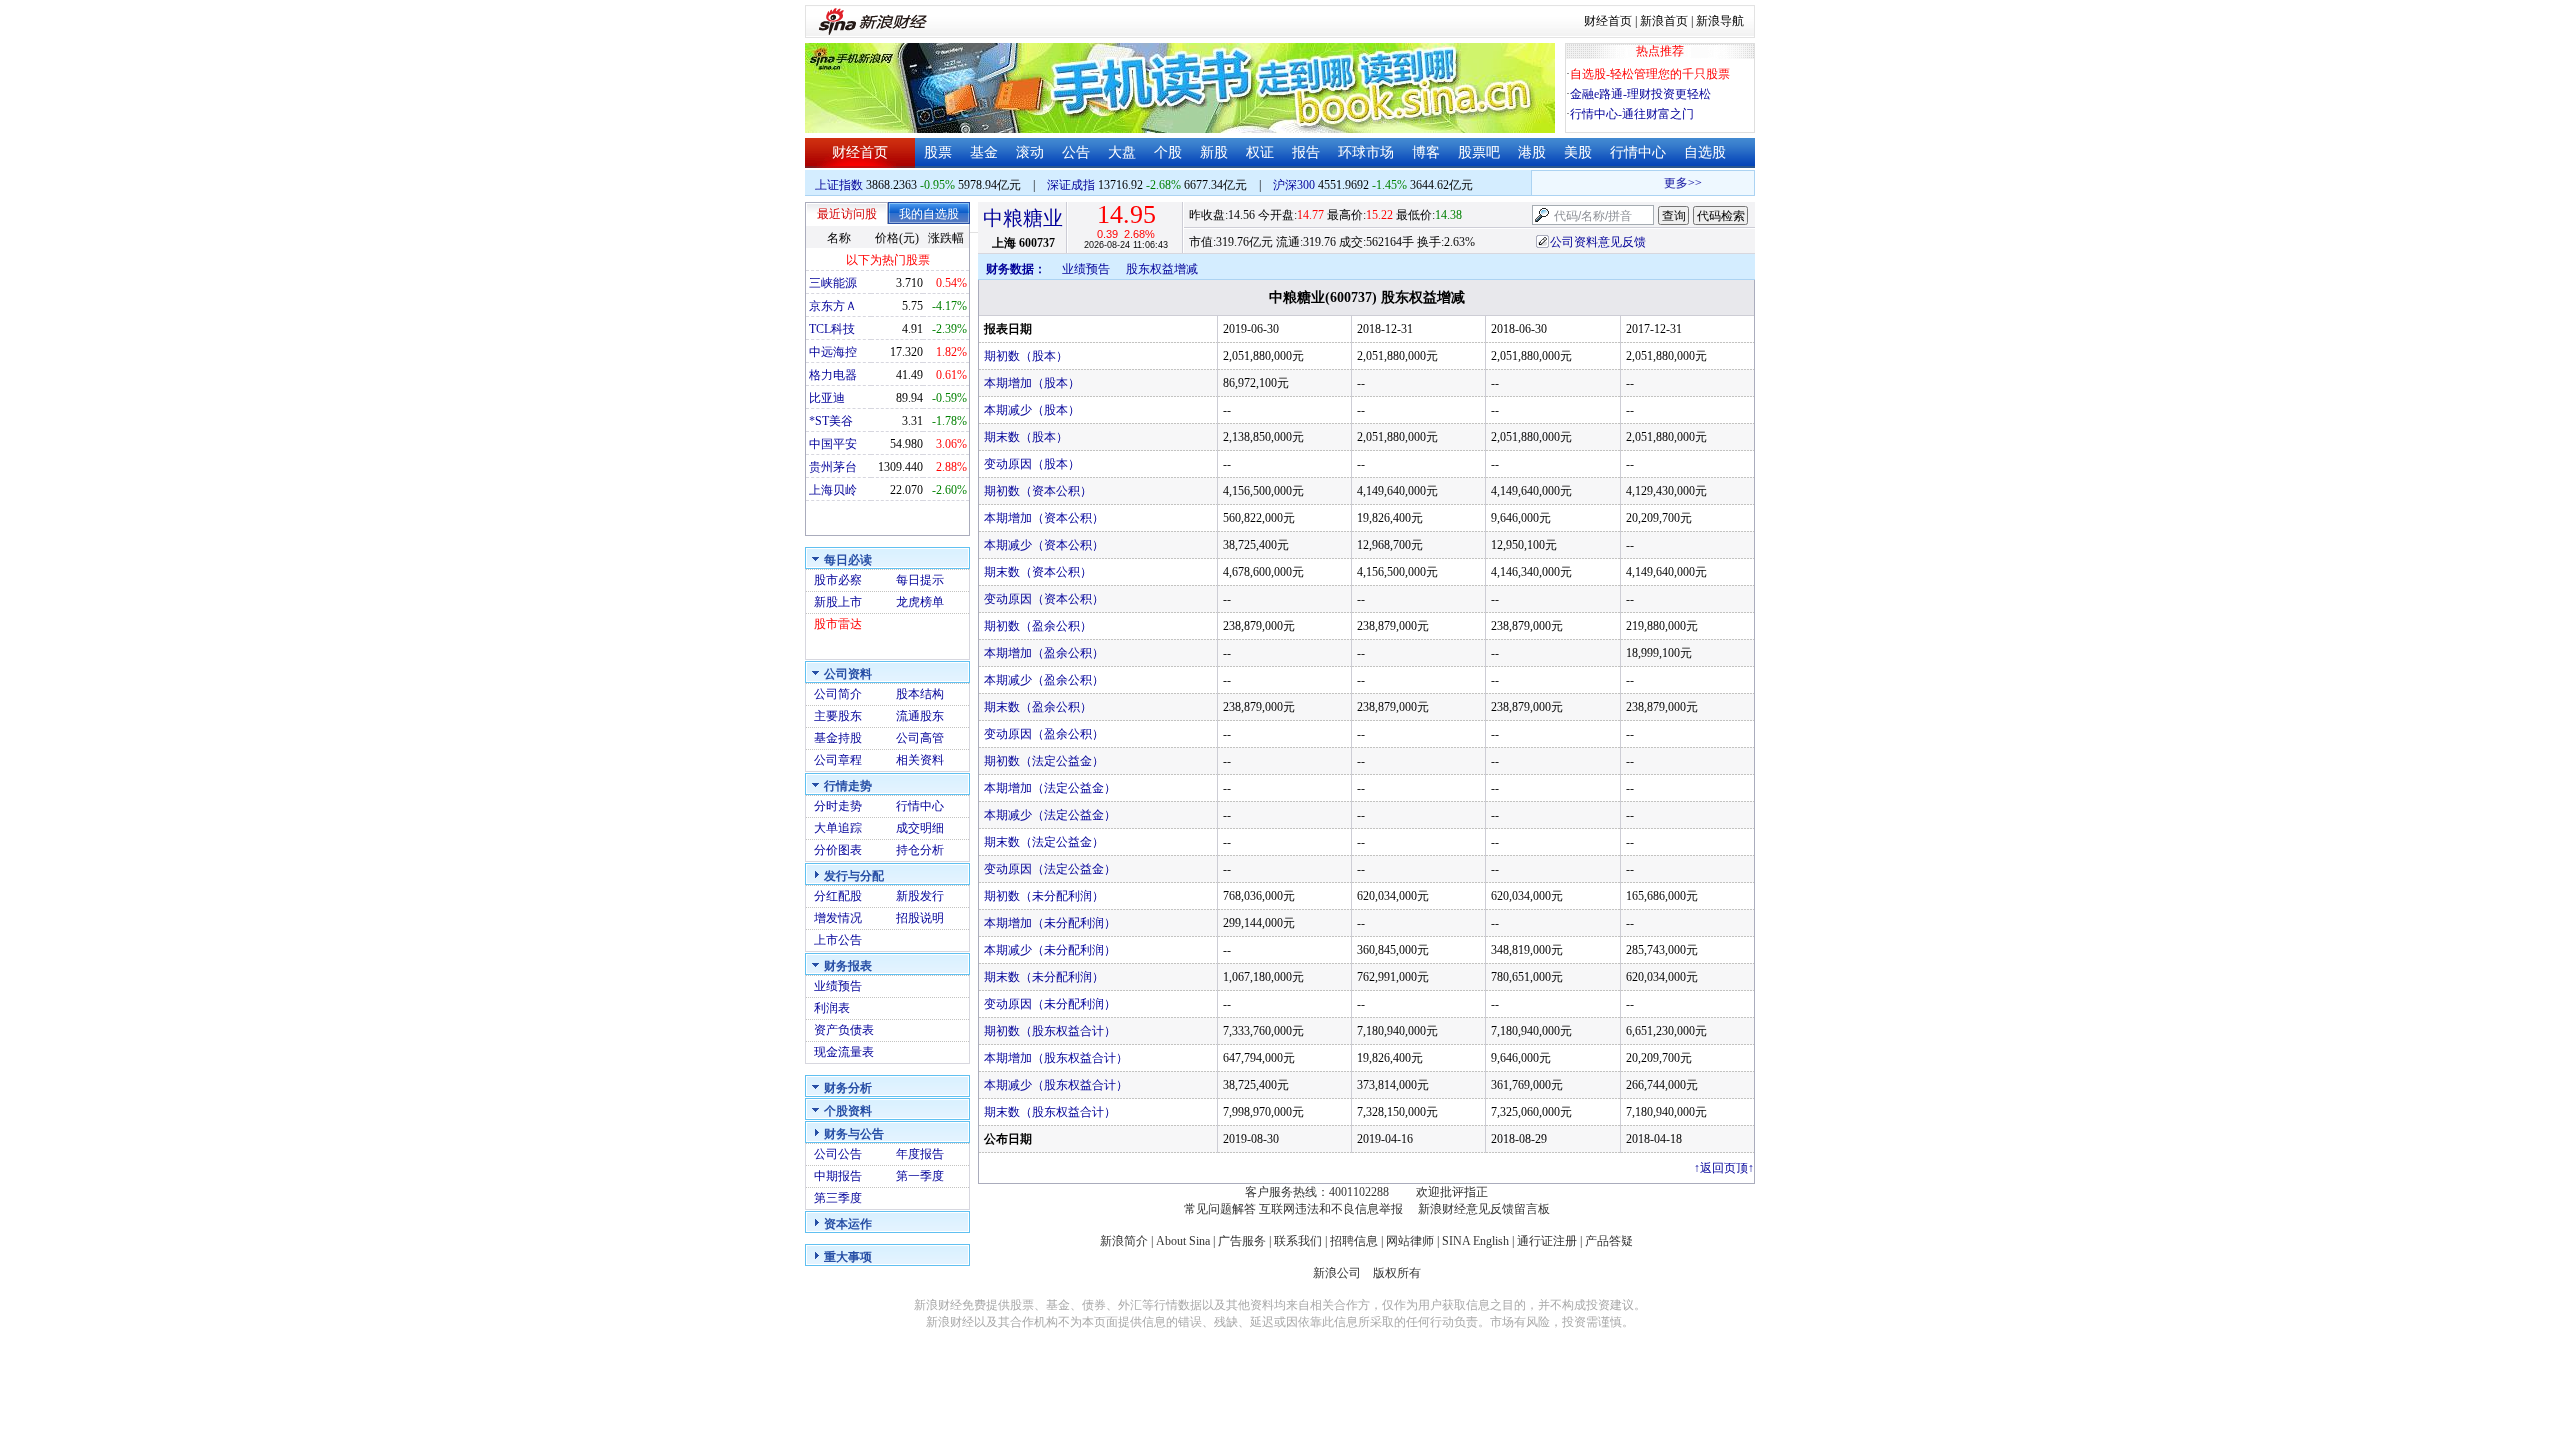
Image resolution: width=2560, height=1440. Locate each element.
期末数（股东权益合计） (1050, 1112)
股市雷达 (838, 624)
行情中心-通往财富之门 (1632, 114)
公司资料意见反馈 (1598, 242)
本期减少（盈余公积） (1044, 680)
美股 (1578, 152)
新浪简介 (1124, 1241)
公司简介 (838, 694)
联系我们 (1298, 1241)
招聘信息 (1354, 1241)
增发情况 (838, 918)
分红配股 (838, 896)
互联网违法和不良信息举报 (1331, 1209)
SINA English (1475, 1241)
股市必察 (838, 580)
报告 (1306, 152)
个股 (1168, 152)
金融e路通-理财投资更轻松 (1640, 94)
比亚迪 (827, 398)
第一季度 (920, 1176)
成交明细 (920, 828)
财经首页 (1608, 21)
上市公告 (838, 940)
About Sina (1183, 1241)
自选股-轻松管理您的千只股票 (1650, 74)
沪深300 (1294, 185)
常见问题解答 (1220, 1209)
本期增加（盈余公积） (1044, 653)
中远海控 (833, 352)
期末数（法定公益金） (1044, 842)
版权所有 (1397, 1273)
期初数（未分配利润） (1044, 896)
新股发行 (920, 896)
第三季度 (838, 1198)
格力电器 (833, 375)
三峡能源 (833, 283)
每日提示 (920, 580)
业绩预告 (838, 986)
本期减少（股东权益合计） (1056, 1085)
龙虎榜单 (920, 602)
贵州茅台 (833, 467)
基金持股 (838, 738)
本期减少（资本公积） (1044, 545)
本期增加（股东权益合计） (1056, 1058)
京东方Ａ (833, 306)
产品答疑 (1609, 1241)
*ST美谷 (831, 421)
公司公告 (838, 1154)
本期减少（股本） (1032, 410)
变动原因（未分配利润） (1050, 1004)
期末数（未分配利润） (1044, 977)
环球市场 (1366, 152)
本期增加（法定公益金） (1050, 788)
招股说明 (920, 918)
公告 (1076, 152)
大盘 (1122, 152)
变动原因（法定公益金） (1050, 869)
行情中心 (1638, 152)
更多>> (1670, 183)
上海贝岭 (833, 490)
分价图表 (838, 850)
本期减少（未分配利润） (1050, 950)
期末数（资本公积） (1038, 572)
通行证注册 (1547, 1241)
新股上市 (838, 602)
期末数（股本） (1026, 437)
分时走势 (838, 806)
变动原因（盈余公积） (1044, 734)
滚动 (1030, 152)
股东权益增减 (1162, 269)
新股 (1214, 152)
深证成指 (1071, 185)
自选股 (1705, 152)
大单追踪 (838, 828)
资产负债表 (844, 1030)
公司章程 (838, 760)
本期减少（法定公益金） (1050, 815)
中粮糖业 (1023, 218)
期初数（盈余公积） (1038, 626)
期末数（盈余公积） (1038, 707)
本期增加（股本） (1032, 383)
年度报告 (920, 1154)
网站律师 (1410, 1241)
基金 (984, 152)
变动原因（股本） (1032, 464)
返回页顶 (1724, 1168)
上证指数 (839, 185)
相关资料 (920, 760)
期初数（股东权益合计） (1050, 1031)
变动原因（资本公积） (1044, 599)
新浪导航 (1720, 21)
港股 (1532, 152)
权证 (1260, 152)
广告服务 (1242, 1241)
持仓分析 (920, 850)
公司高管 (920, 738)
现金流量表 (844, 1052)
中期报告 (838, 1176)
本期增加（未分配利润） (1050, 923)
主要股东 (838, 716)
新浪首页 (1664, 21)
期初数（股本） (1026, 356)
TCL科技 (832, 329)
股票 (938, 152)
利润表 (832, 1008)
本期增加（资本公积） (1044, 518)
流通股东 (920, 716)
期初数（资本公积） (1038, 491)
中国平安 (833, 444)
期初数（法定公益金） (1044, 761)
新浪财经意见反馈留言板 (1484, 1209)
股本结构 (920, 694)
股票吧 (1479, 152)
